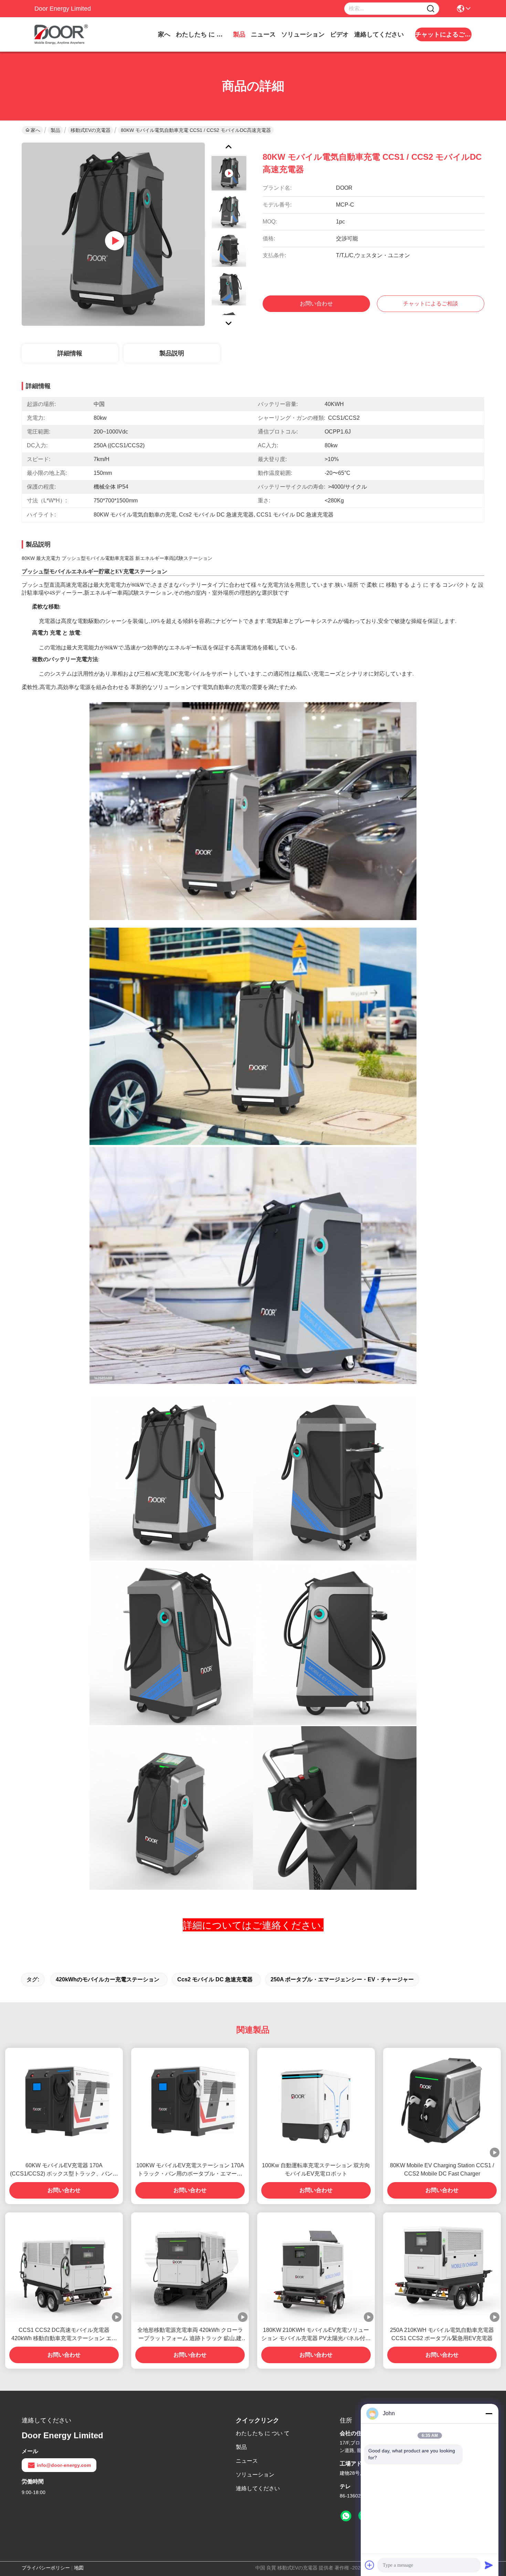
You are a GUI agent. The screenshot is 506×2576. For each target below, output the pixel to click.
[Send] (489, 2565)
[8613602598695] (346, 2516)
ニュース (263, 34)
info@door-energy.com (64, 2465)
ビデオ (339, 34)
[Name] (431, 9)
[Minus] (489, 2413)
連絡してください (379, 34)
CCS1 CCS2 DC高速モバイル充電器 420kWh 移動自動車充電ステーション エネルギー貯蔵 (64, 2335)
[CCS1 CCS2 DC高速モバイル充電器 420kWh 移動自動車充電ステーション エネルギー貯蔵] (64, 2267)
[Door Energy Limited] (72, 34)
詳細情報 (70, 353)
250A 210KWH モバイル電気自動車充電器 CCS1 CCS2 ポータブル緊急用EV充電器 (442, 2334)
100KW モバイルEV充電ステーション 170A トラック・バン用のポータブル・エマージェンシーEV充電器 (190, 2170)
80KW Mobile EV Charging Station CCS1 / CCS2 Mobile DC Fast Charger (442, 2170)
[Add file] (370, 2565)
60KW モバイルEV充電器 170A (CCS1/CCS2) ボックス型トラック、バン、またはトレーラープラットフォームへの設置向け (64, 2170)
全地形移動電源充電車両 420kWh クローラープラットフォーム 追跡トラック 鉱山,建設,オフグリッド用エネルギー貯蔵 (190, 2335)
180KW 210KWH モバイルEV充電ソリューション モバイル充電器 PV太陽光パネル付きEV (316, 2335)
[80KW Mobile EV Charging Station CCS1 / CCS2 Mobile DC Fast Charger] (442, 2103)
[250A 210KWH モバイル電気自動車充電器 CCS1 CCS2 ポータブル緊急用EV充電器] (442, 2267)
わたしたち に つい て (202, 34)
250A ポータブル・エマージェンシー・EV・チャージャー (342, 1979)
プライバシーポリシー (46, 2568)
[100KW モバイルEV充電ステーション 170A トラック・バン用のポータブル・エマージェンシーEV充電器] (190, 2103)
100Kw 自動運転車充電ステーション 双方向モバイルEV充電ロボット (316, 2170)
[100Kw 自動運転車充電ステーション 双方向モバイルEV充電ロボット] (316, 2103)
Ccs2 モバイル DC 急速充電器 (215, 1979)
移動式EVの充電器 (91, 130)
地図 (79, 2568)
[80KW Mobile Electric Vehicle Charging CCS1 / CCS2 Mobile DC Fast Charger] (113, 234)
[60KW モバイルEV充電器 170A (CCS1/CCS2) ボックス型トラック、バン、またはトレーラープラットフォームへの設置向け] (64, 2103)
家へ (164, 34)
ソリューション (303, 34)
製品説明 (172, 353)
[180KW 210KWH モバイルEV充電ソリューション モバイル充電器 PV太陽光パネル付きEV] (316, 2267)
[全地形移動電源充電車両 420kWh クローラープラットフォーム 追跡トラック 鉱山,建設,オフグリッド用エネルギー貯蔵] (190, 2267)
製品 (239, 34)
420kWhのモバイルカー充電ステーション (108, 1979)
